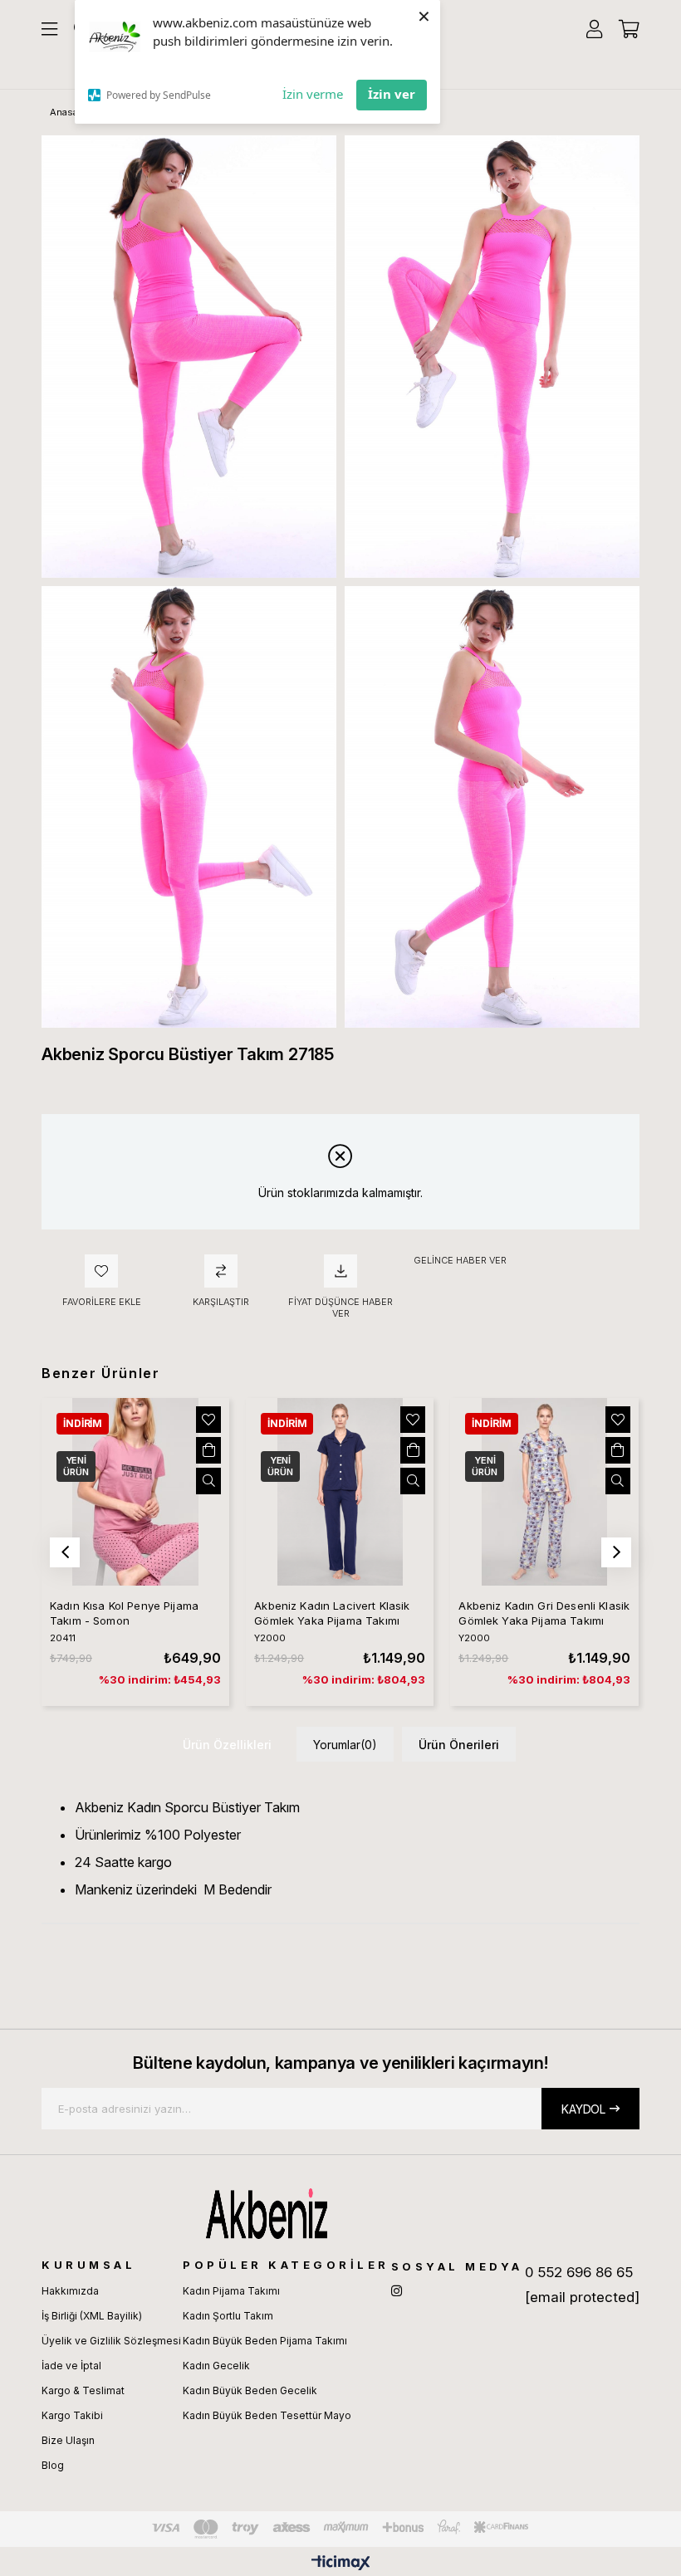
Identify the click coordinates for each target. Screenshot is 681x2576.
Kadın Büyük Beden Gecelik (250, 2390)
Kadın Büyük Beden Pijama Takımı (265, 2341)
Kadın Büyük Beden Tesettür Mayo (267, 2415)
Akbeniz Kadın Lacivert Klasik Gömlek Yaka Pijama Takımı (332, 1613)
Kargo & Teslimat (83, 2390)
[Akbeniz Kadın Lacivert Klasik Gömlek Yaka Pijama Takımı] (340, 1492)
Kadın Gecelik (216, 2366)
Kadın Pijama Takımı (231, 2291)
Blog (53, 2465)
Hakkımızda (70, 2291)
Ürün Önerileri (459, 1745)
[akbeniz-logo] (340, 2213)
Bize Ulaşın (68, 2440)
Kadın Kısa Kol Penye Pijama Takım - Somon (124, 1613)
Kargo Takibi (72, 2415)
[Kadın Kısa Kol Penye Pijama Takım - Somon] (135, 1492)
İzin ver (392, 94)
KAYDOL (583, 2109)
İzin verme (313, 94)
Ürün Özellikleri (227, 1745)
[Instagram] (397, 2291)
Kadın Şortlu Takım (228, 2316)
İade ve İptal (71, 2366)
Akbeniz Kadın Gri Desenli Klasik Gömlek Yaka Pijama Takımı (544, 1613)
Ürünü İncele (208, 1481)
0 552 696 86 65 (579, 2272)
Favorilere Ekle (208, 1420)
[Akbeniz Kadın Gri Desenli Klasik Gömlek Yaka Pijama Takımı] (544, 1492)
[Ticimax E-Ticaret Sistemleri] (341, 2564)
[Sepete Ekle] (208, 1450)
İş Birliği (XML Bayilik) (92, 2316)
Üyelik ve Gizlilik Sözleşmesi (111, 2341)
